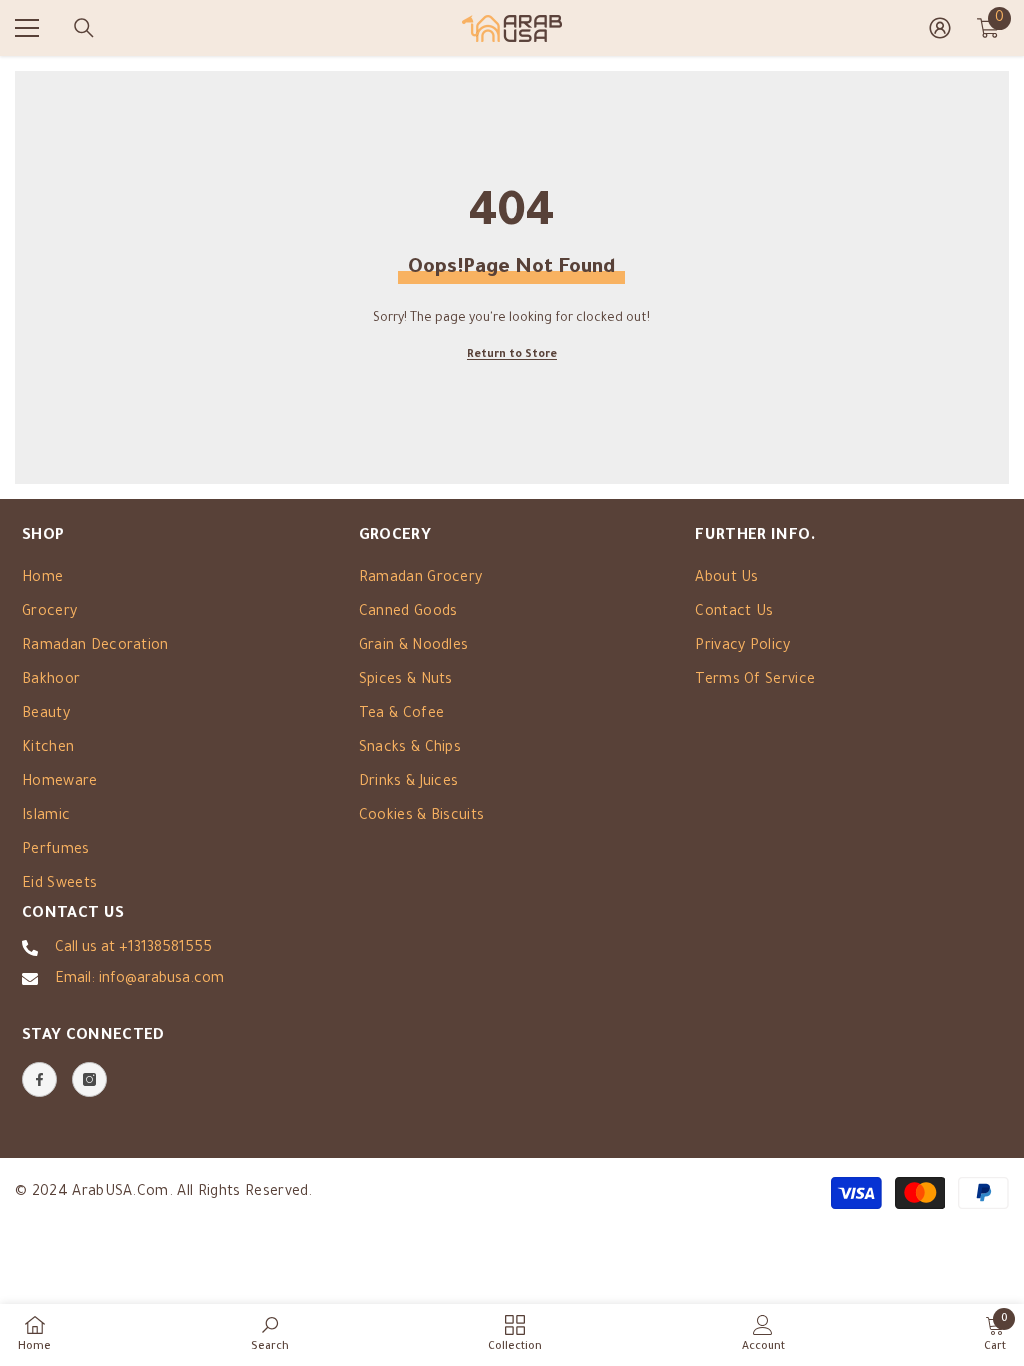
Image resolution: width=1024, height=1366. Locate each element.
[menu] (27, 28)
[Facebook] (39, 1079)
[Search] (84, 28)
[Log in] (940, 28)
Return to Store (512, 355)
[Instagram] (89, 1079)
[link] (270, 1334)
